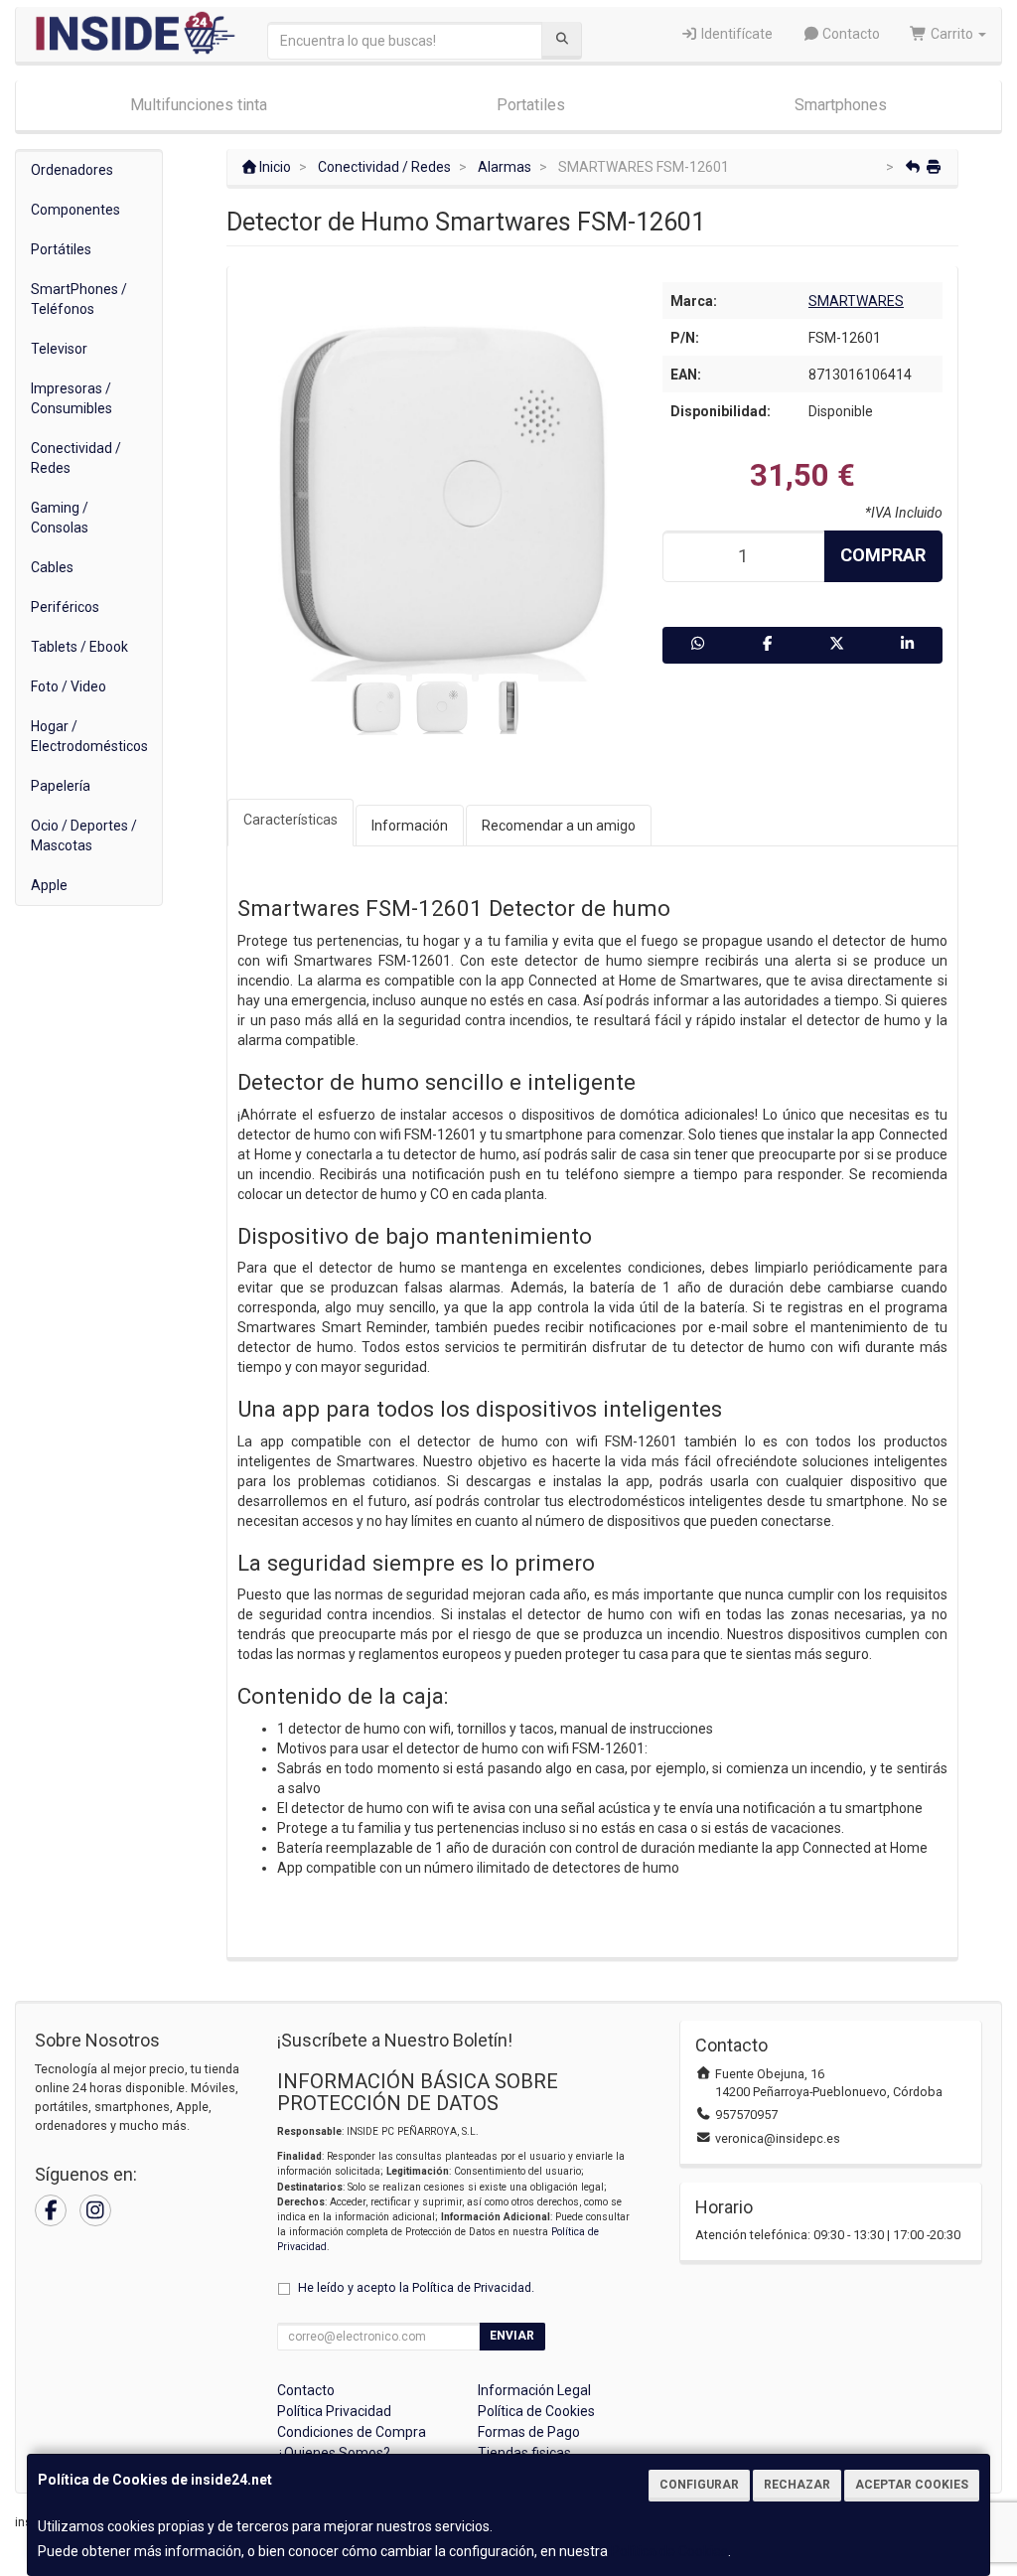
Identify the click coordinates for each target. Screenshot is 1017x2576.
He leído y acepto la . (416, 2287)
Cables (52, 567)
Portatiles (531, 105)
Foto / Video (69, 686)
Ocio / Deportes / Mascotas (84, 835)
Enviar (512, 2336)
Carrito (952, 34)
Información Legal (534, 2390)
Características (291, 820)
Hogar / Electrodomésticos (89, 736)
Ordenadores (72, 170)
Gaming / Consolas (60, 518)
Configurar (699, 2485)
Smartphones (841, 105)
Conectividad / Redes (76, 458)
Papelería (61, 786)
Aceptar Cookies (912, 2485)
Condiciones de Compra (352, 2432)
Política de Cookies (669, 2551)
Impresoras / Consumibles (72, 398)
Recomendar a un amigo (559, 826)
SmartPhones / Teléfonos (79, 299)
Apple (49, 885)
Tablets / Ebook (79, 647)
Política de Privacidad (472, 2287)
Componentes (75, 210)
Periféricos (65, 607)
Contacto (850, 34)
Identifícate (735, 34)
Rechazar (797, 2485)
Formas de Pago (529, 2432)
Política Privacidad (334, 2411)
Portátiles (61, 249)
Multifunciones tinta (199, 105)
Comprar (883, 555)
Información (410, 826)
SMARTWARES (856, 301)
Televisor (59, 349)
